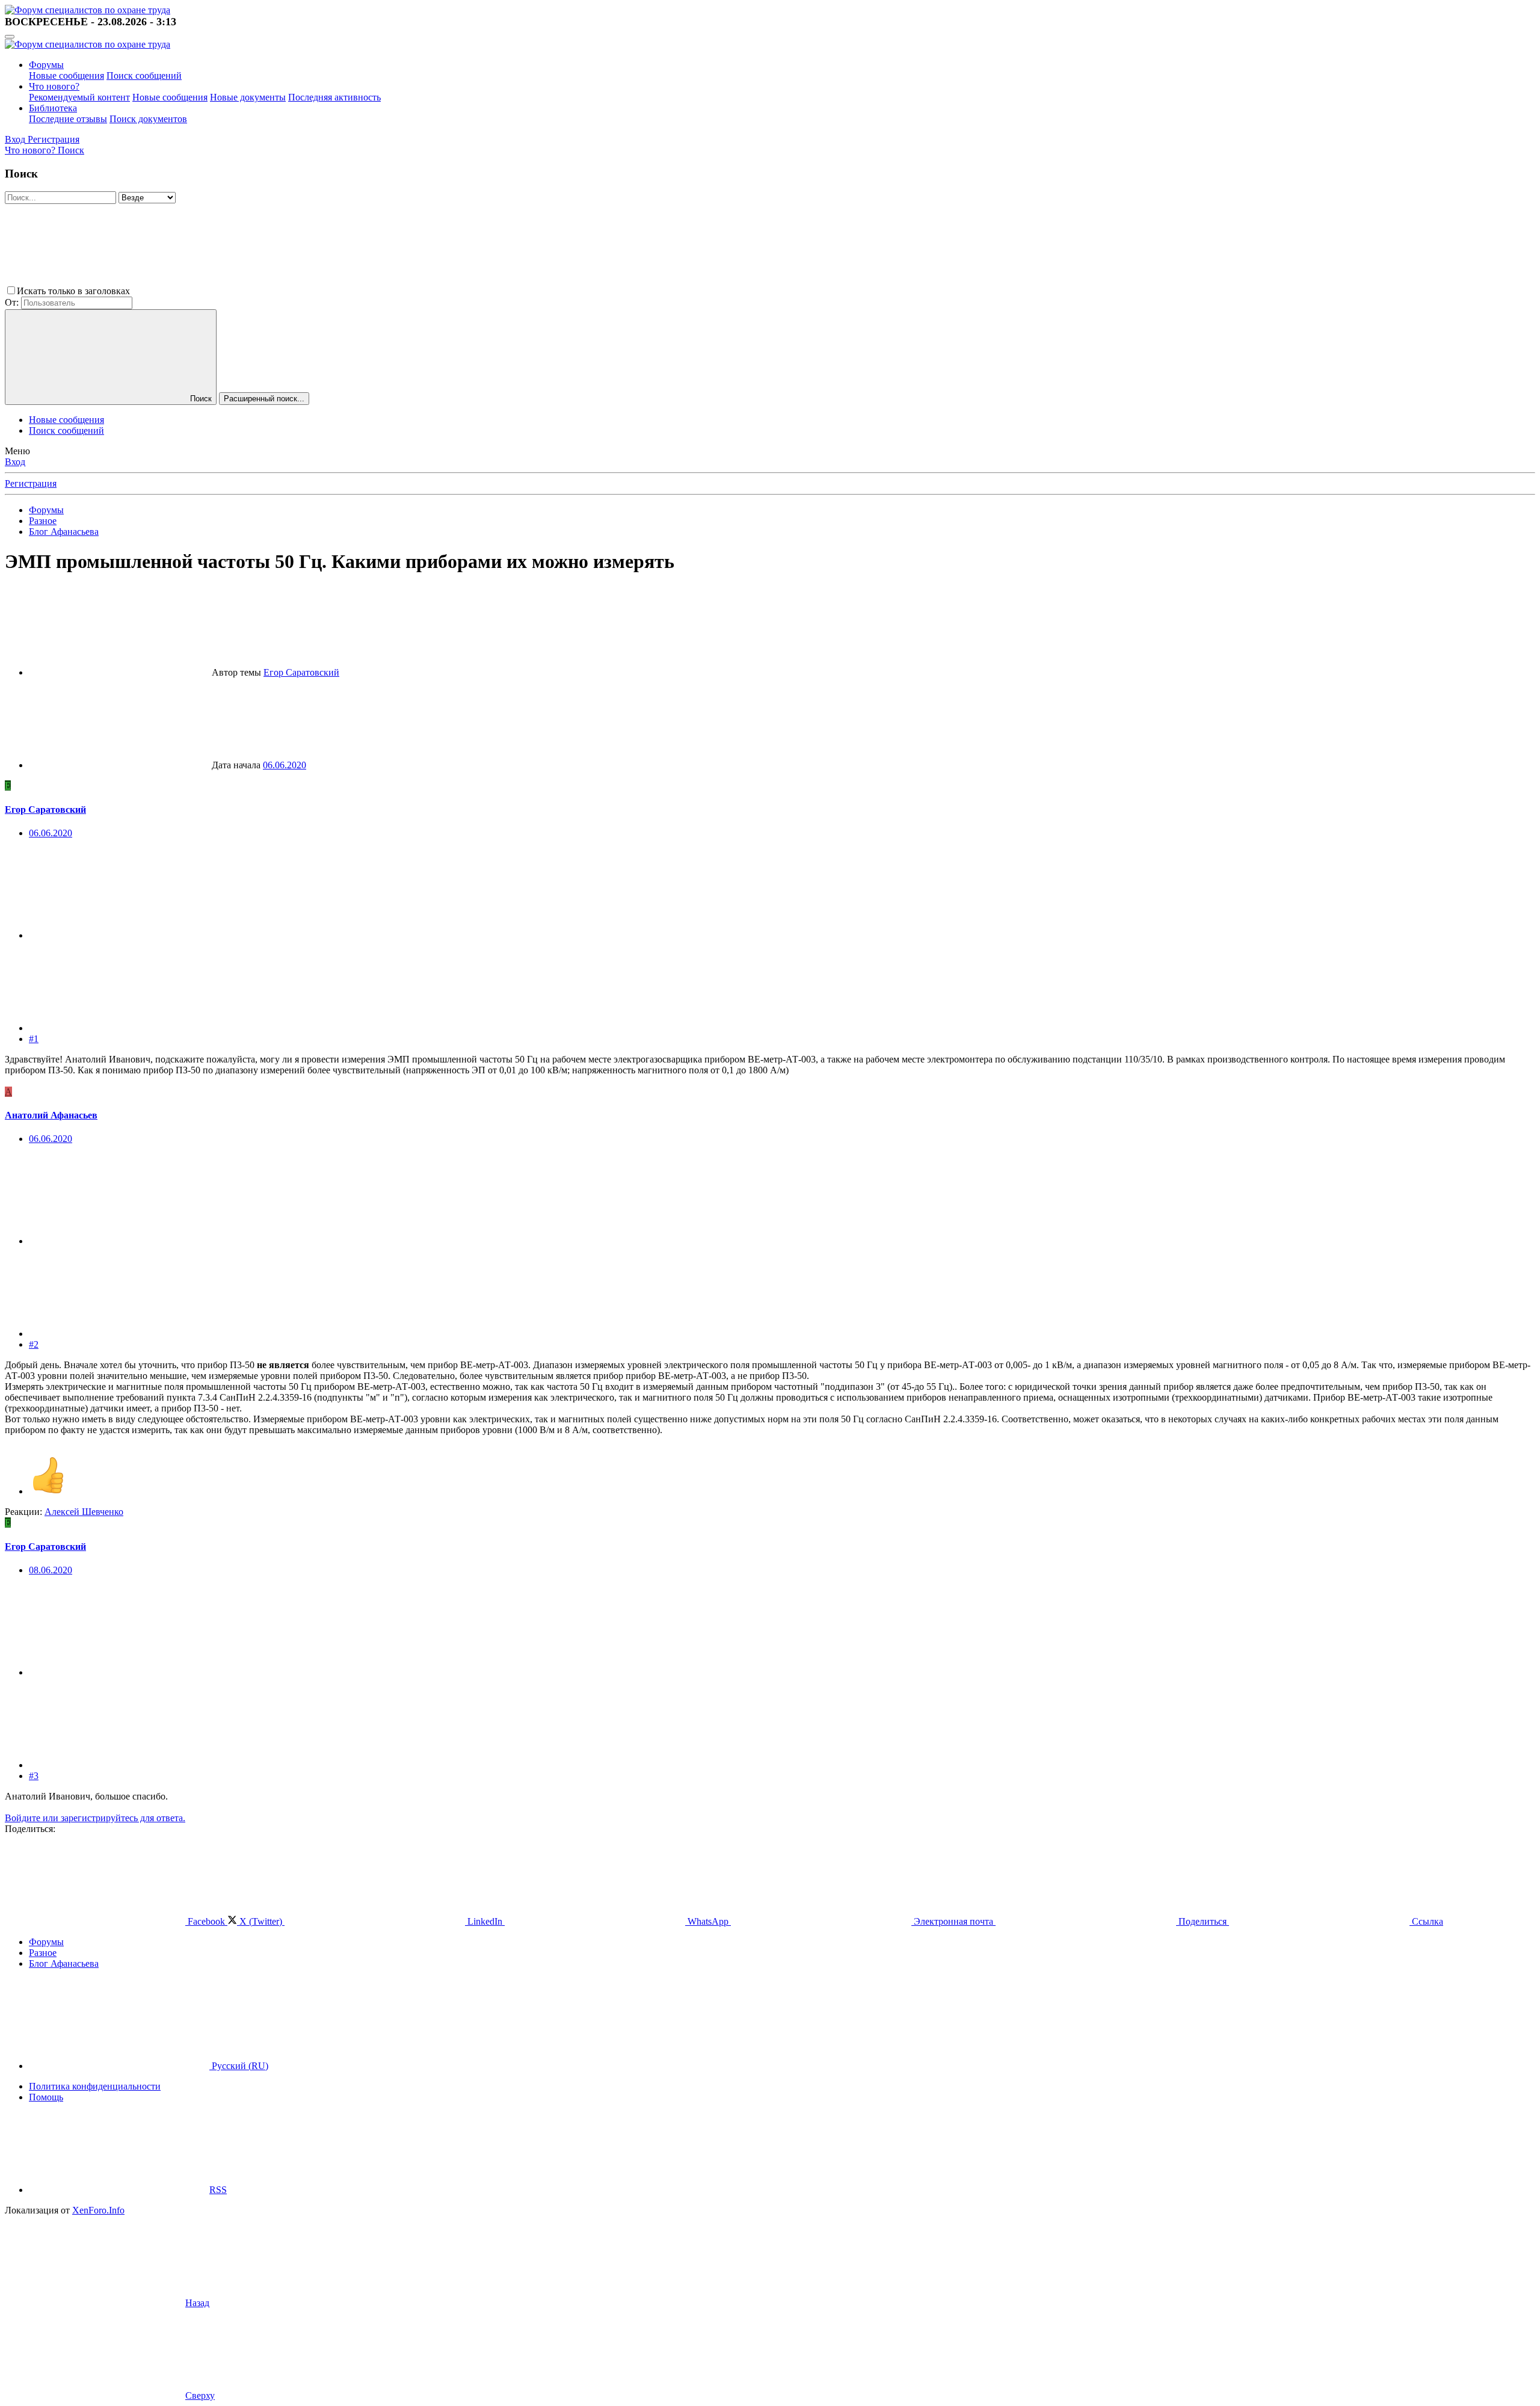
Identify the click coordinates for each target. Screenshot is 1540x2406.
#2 (34, 1344)
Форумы (46, 65)
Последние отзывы (68, 119)
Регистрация (31, 483)
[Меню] (10, 37)
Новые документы (248, 97)
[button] (223, 291)
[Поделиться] (119, 935)
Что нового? (54, 86)
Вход (15, 462)
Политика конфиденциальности (95, 2086)
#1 (34, 1039)
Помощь (46, 2097)
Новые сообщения (66, 76)
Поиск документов (148, 119)
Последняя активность (334, 97)
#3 (34, 1776)
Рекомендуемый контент (79, 97)
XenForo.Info (98, 2210)
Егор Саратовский (301, 672)
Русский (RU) (239, 2066)
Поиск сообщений (144, 76)
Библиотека (53, 108)
